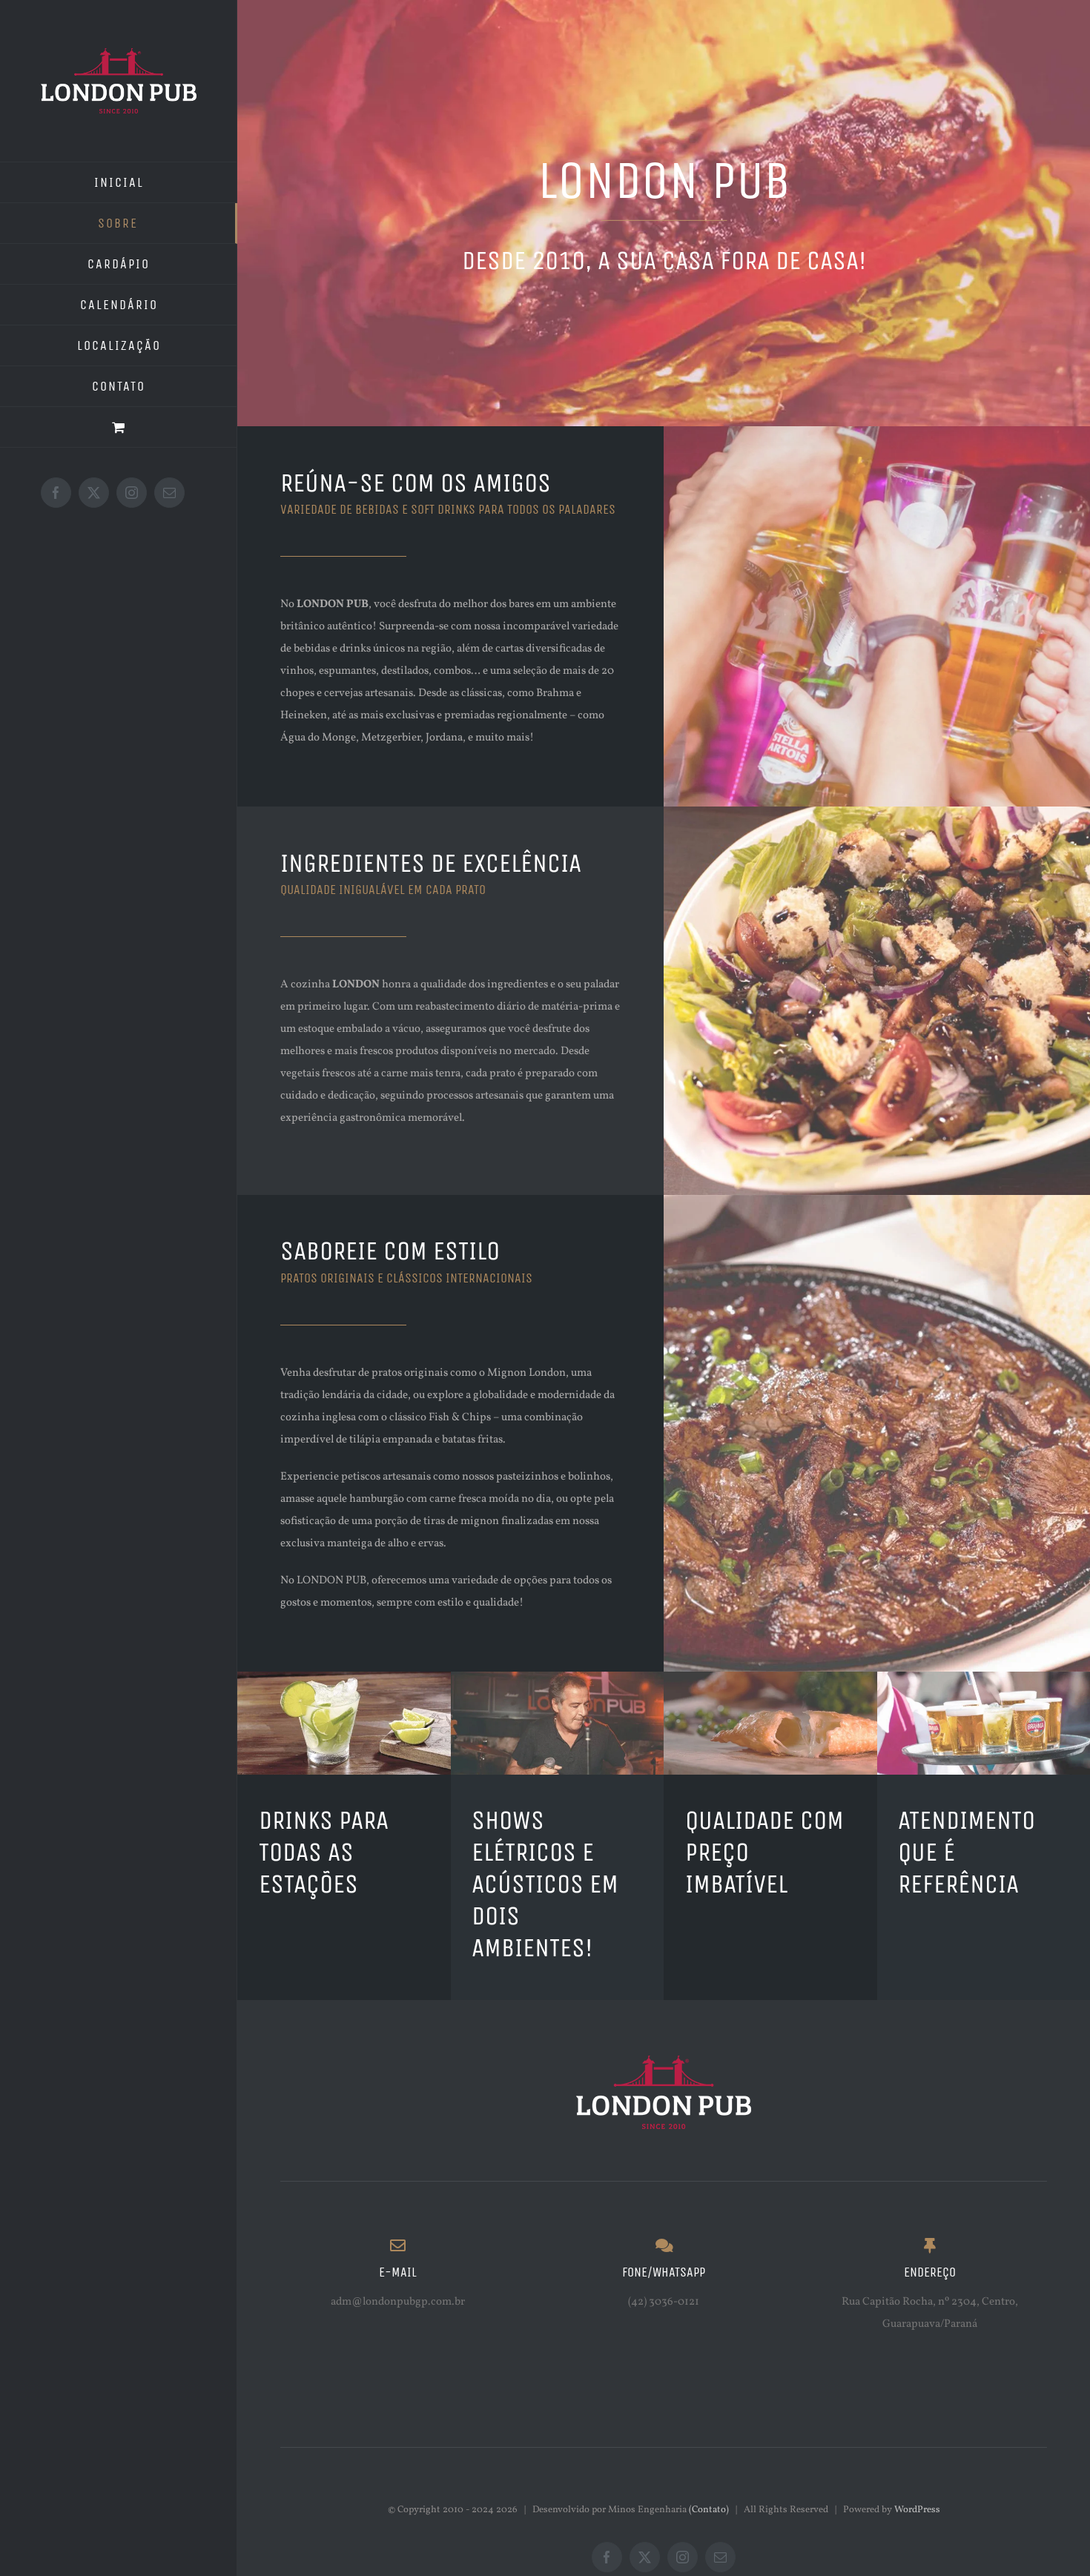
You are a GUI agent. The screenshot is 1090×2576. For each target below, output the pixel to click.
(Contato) (709, 2510)
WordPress (917, 2510)
